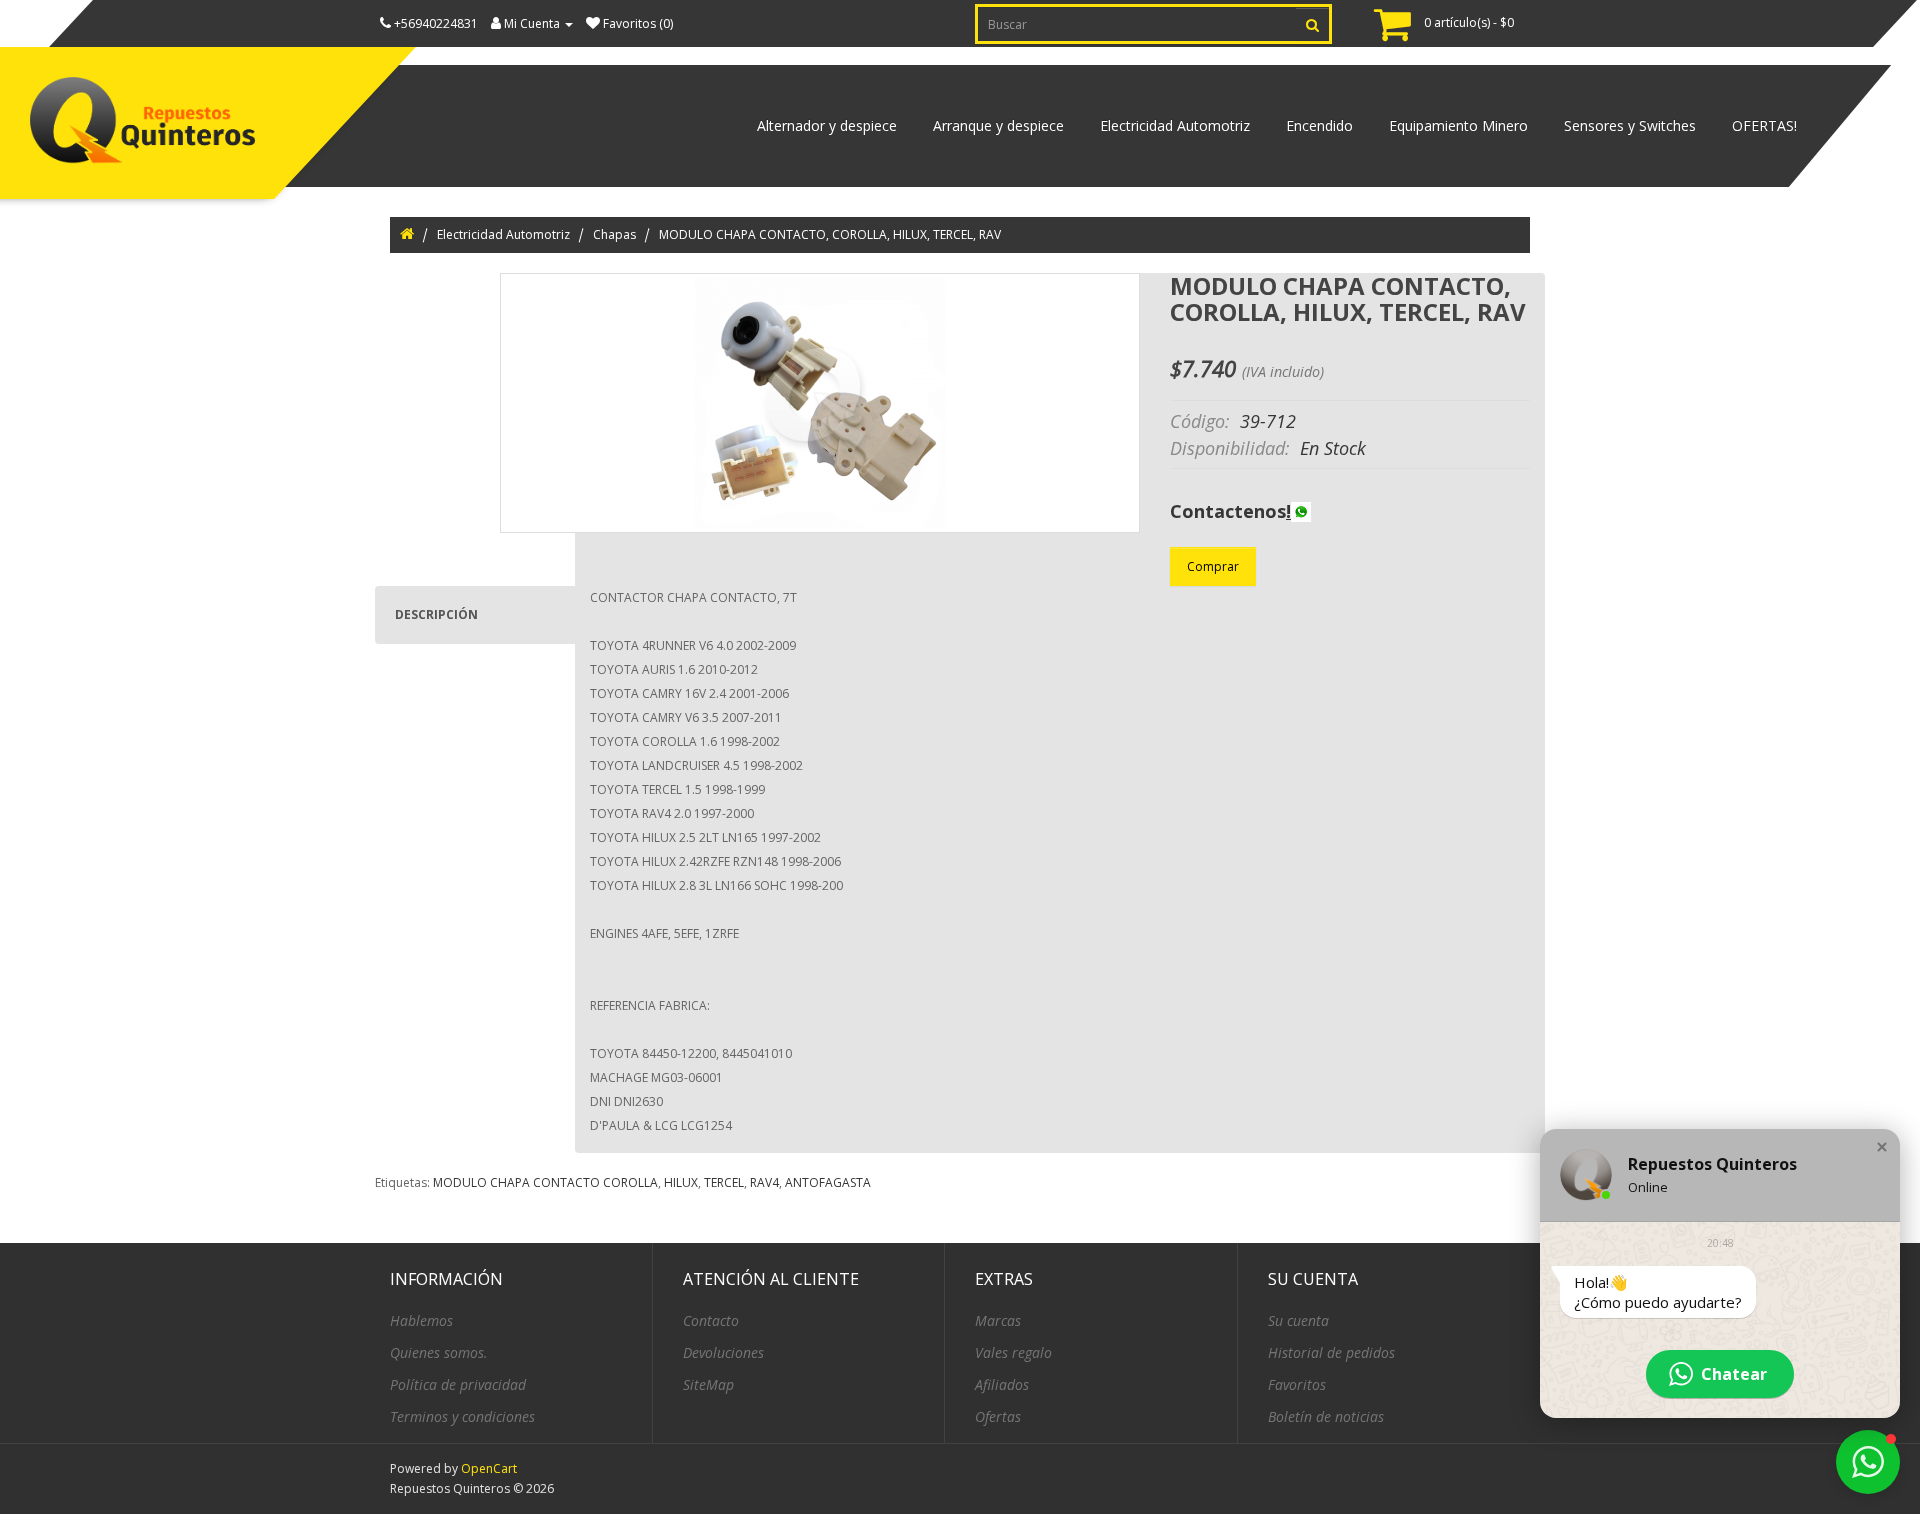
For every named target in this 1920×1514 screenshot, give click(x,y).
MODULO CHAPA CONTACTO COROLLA (545, 1182)
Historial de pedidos (1331, 1352)
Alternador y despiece (827, 125)
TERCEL (724, 1182)
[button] (1882, 1147)
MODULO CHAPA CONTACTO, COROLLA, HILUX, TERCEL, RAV (830, 234)
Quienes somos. (439, 1352)
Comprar (1213, 566)
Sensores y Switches (1630, 125)
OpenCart (489, 1468)
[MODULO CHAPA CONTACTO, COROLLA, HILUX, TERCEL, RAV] (820, 403)
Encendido (1319, 125)
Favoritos (1297, 1384)
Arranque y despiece (998, 125)
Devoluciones (723, 1352)
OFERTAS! (1764, 125)
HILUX (681, 1182)
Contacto (711, 1320)
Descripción (436, 614)
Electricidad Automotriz (1175, 125)
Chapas (614, 234)
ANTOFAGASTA (828, 1182)
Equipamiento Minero (1458, 125)
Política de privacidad (458, 1384)
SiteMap (708, 1384)
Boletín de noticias (1326, 1416)
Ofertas (998, 1416)
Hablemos (421, 1320)
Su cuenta (1298, 1320)
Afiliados (1002, 1384)
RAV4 (764, 1182)
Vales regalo (1013, 1352)
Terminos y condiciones (462, 1416)
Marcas (998, 1320)
